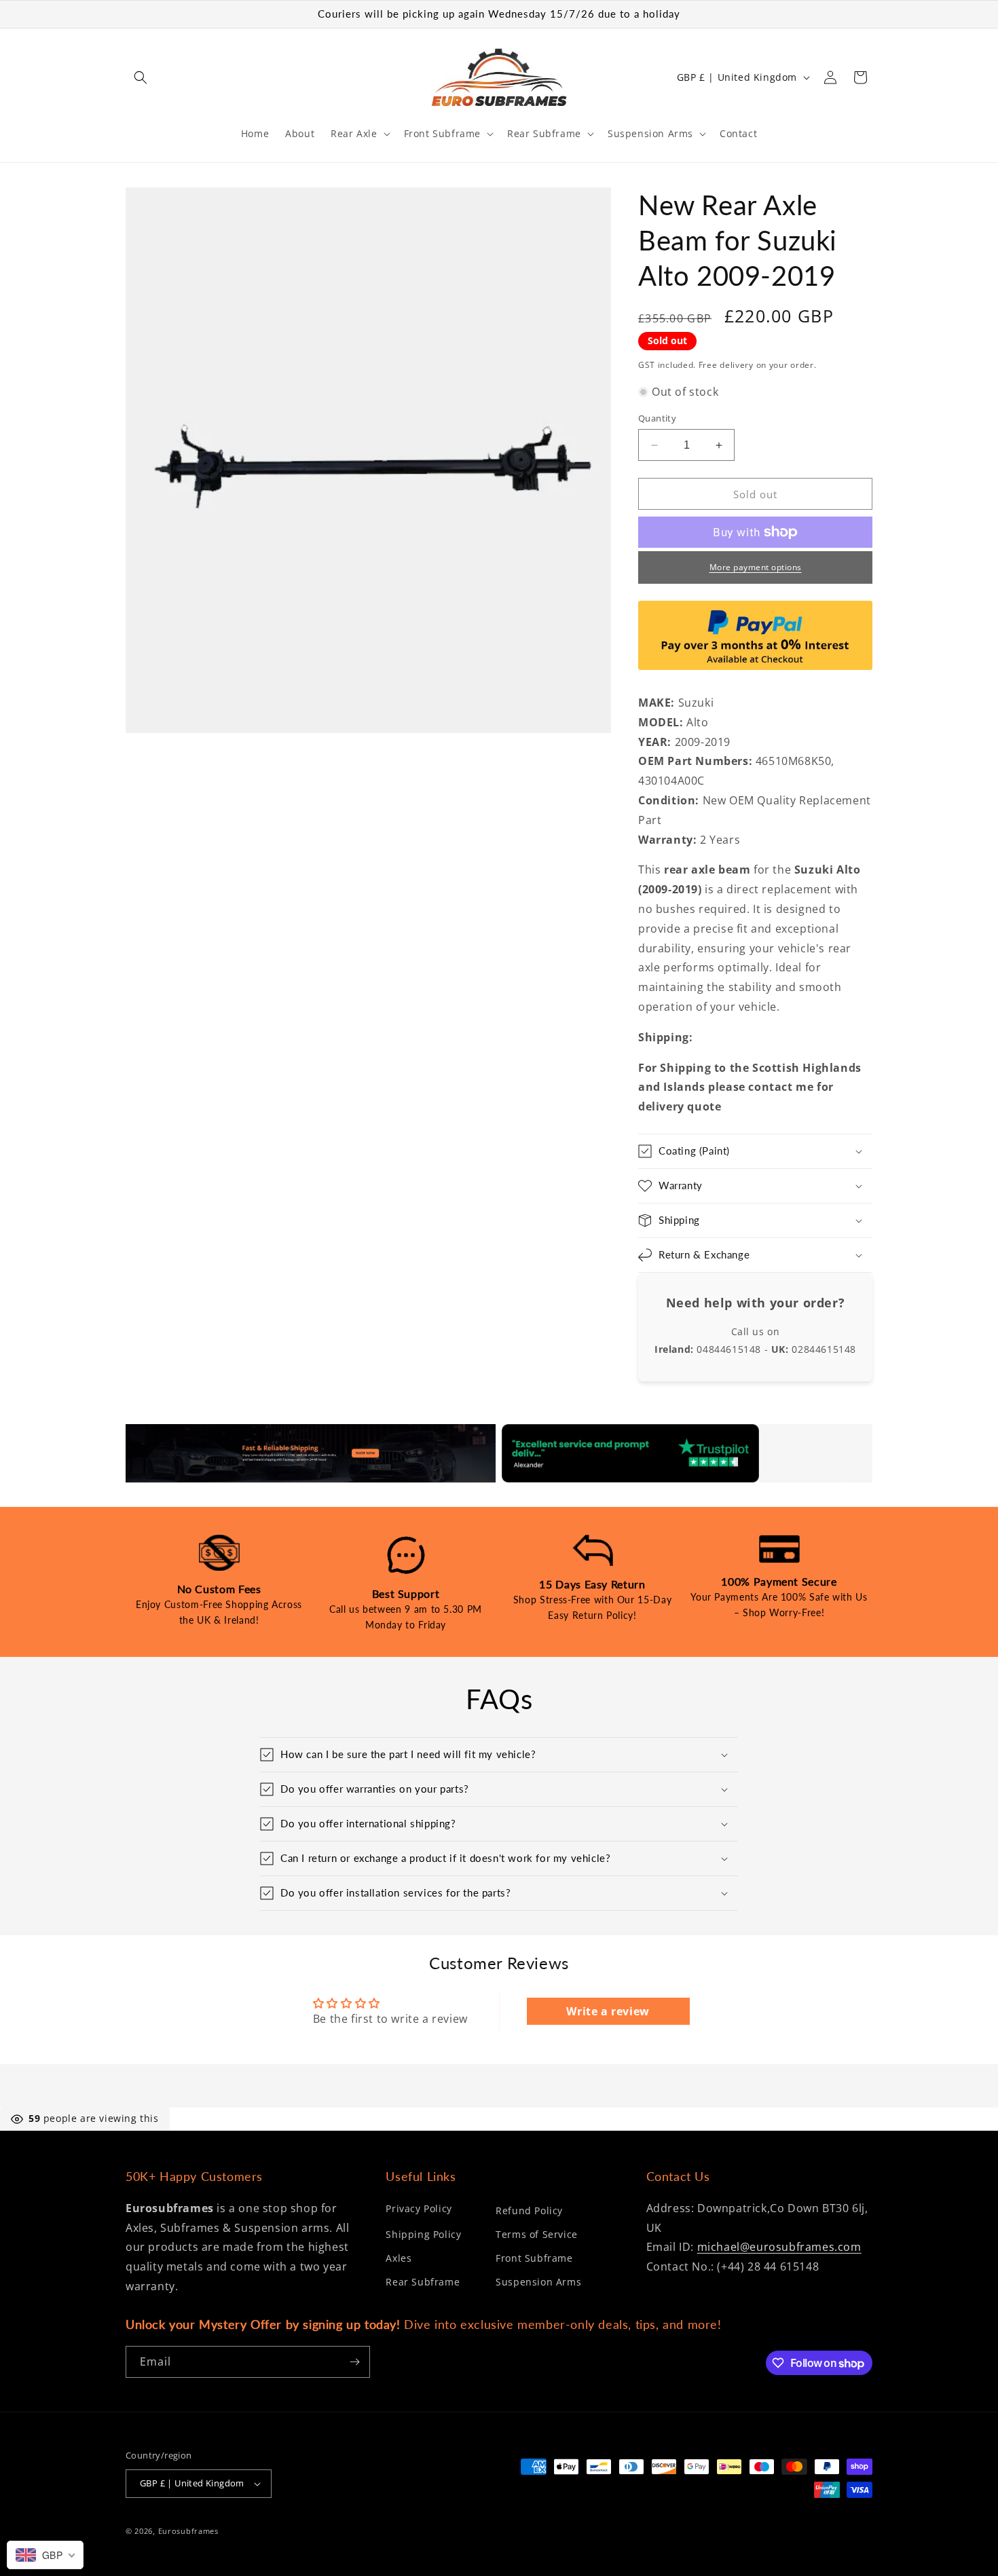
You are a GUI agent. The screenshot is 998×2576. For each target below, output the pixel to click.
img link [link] (147, 1434)
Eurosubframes (188, 2531)
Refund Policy (529, 2210)
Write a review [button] (608, 2011)
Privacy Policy (419, 2208)
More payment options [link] (756, 567)
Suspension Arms (538, 2282)
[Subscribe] (354, 2362)
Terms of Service (537, 2234)
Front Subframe (534, 2258)
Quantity (657, 418)
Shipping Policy (423, 2234)
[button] (141, 77)
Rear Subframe (423, 2282)
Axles (399, 2258)
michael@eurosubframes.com (779, 2247)
